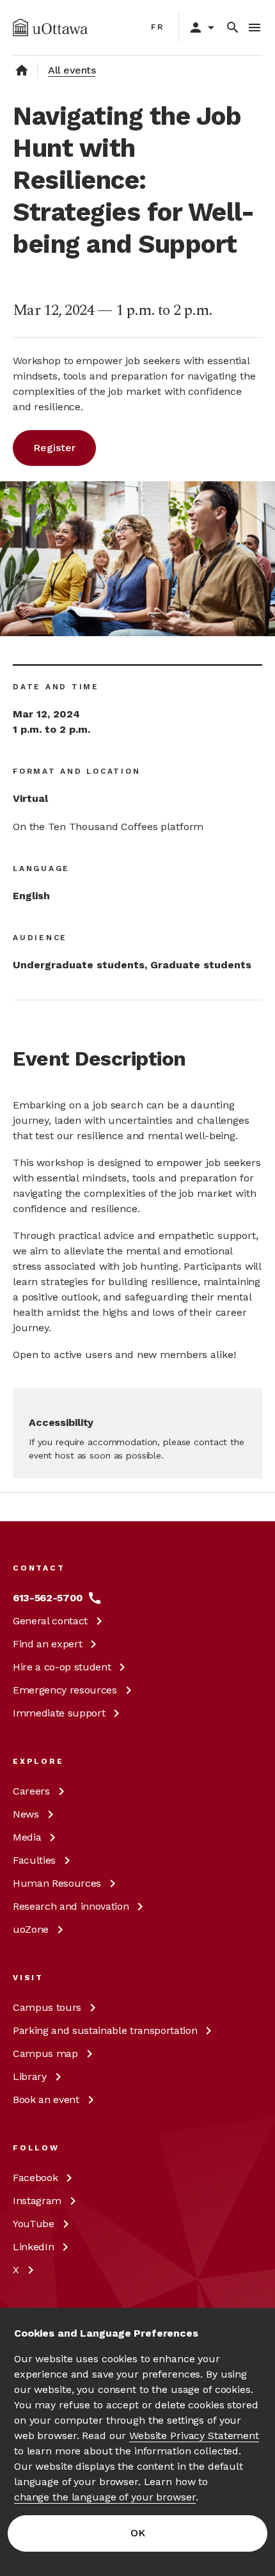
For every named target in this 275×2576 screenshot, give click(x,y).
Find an (47, 1644)
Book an (46, 2100)
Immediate (59, 1713)
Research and (71, 1906)
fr (158, 27)
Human (57, 1883)
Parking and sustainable (105, 2030)
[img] (50, 28)
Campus (47, 2007)
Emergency (65, 1690)
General (50, 1621)
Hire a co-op (62, 1667)
